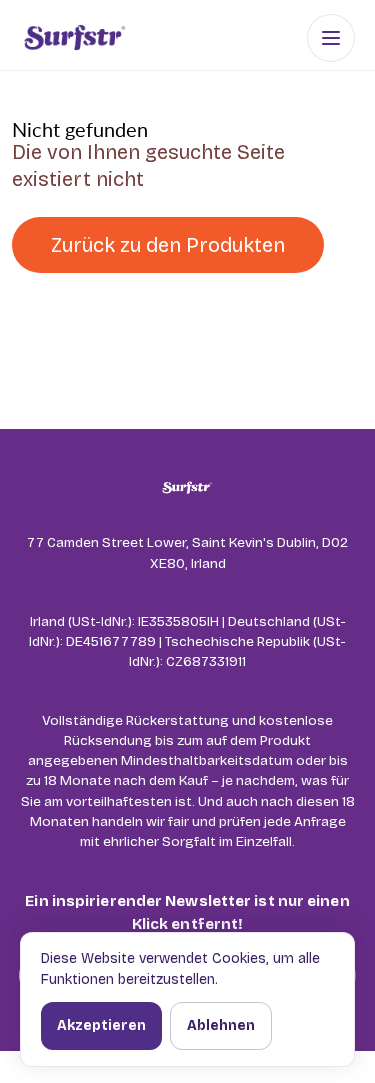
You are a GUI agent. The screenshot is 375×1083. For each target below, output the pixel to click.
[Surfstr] (74, 38)
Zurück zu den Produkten (168, 245)
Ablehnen (221, 1025)
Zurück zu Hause (130, 303)
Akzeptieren (101, 1025)
